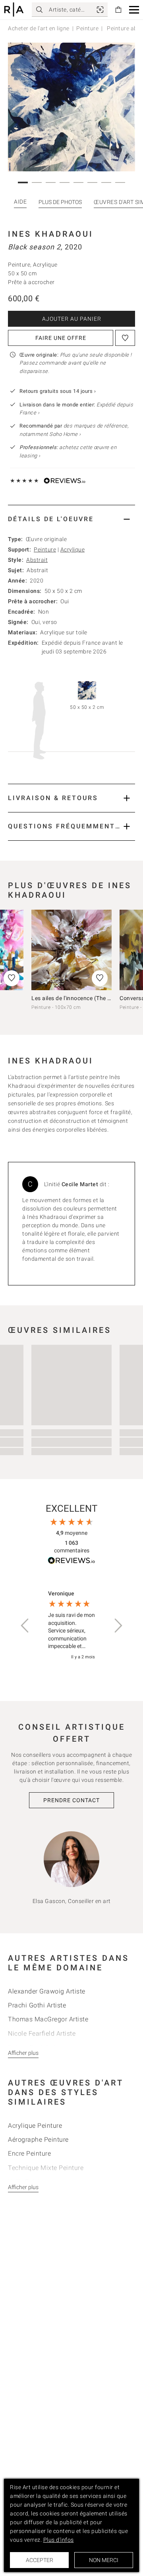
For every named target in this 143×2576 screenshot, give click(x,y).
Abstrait (37, 560)
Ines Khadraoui (51, 234)
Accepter (40, 2560)
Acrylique (73, 549)
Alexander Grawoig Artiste (47, 1991)
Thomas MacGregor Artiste (48, 2019)
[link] (100, 10)
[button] (134, 10)
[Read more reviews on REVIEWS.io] (71, 1562)
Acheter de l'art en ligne (39, 28)
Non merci (104, 2560)
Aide (20, 202)
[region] (71, 1625)
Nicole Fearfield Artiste (42, 2034)
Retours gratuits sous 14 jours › (58, 391)
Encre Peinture (29, 2153)
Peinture (87, 28)
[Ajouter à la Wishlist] (125, 338)
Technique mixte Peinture (46, 2168)
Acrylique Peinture (35, 2126)
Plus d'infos (59, 2540)
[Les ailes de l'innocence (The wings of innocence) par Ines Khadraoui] (71, 950)
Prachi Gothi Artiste (37, 2005)
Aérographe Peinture (38, 2139)
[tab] (71, 519)
